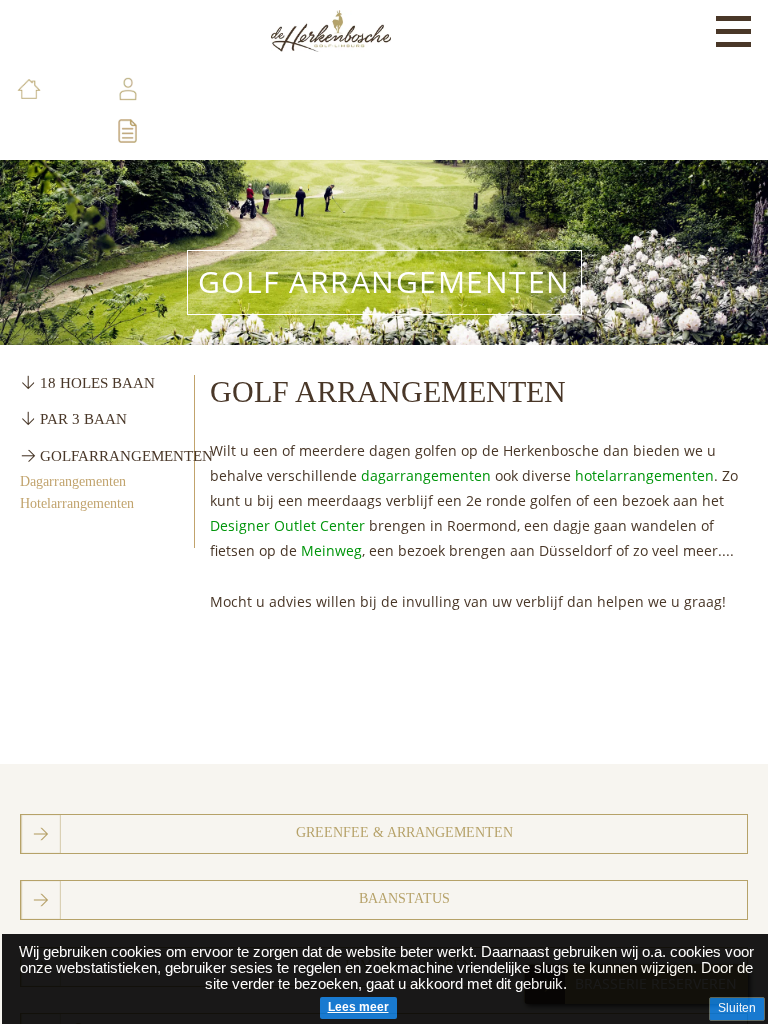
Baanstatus (404, 898)
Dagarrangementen (73, 481)
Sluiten (737, 1008)
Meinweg (331, 550)
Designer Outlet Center (287, 525)
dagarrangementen (428, 475)
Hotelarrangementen (77, 503)
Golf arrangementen (384, 281)
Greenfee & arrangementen (404, 832)
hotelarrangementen (644, 475)
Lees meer (358, 1007)
